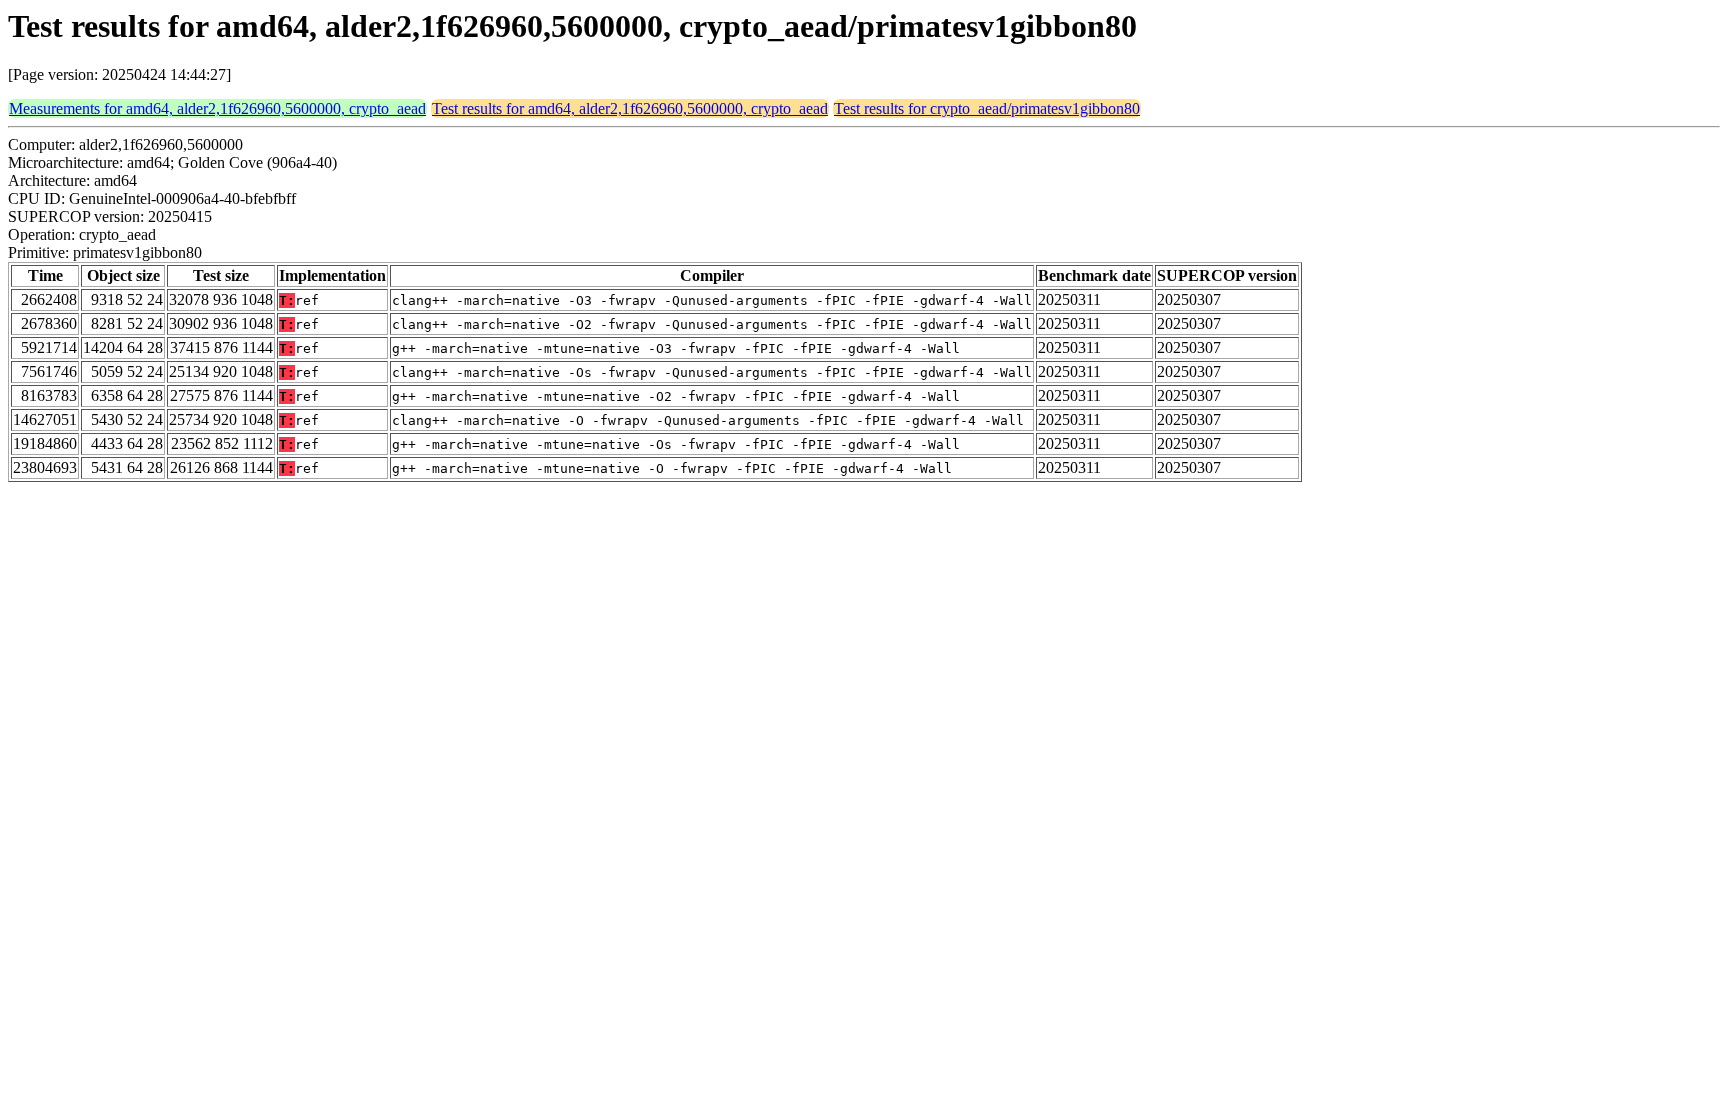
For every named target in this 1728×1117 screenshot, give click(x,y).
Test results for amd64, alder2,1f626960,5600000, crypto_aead (630, 108)
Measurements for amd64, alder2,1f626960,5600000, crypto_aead (217, 108)
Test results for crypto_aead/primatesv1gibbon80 (987, 108)
